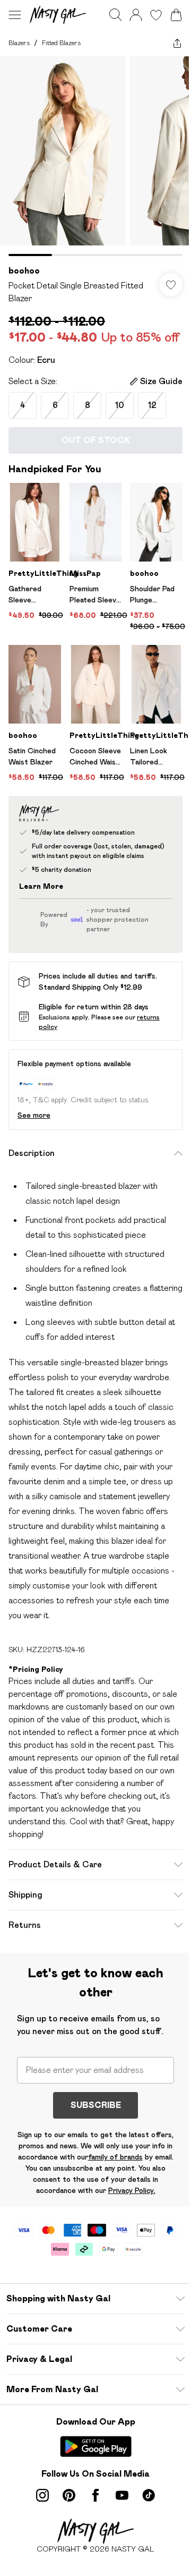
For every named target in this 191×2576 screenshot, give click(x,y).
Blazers (19, 43)
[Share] (177, 43)
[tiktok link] (149, 2495)
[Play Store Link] (96, 2446)
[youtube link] (122, 2495)
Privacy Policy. (132, 2190)
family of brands (115, 2157)
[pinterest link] (69, 2495)
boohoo (24, 271)
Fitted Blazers (61, 43)
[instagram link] (42, 2495)
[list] (95, 156)
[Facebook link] (95, 2495)
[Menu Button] (15, 15)
